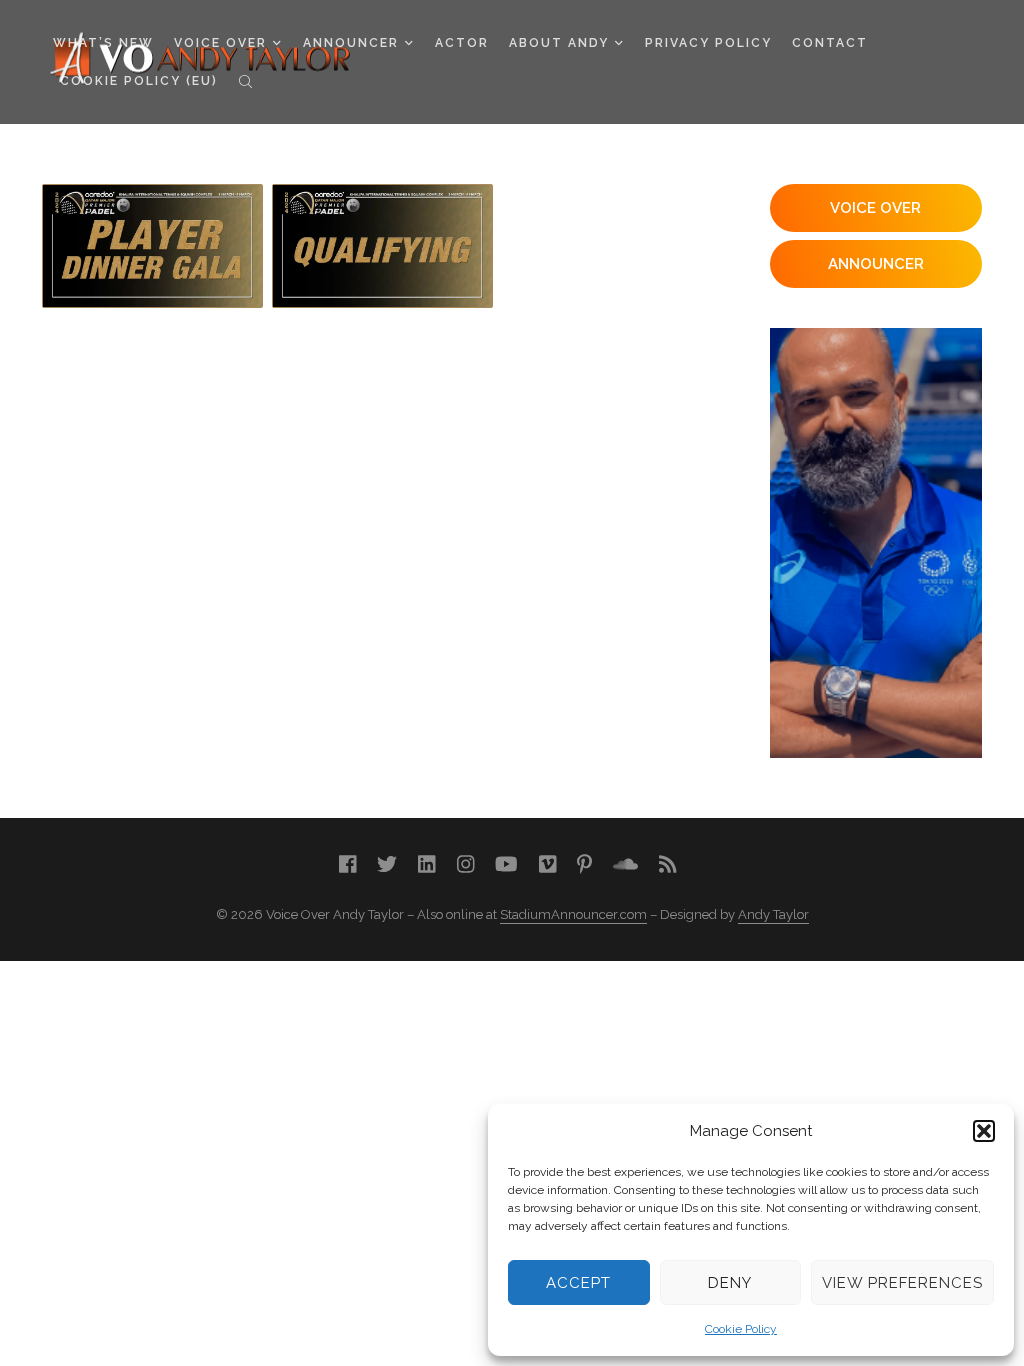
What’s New (103, 43)
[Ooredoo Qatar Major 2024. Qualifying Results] (382, 246)
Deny (730, 1283)
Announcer (351, 43)
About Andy (559, 43)
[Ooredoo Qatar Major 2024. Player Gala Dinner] (152, 246)
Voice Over (220, 43)
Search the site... (245, 81)
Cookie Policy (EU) (139, 81)
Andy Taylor (773, 914)
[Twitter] (387, 864)
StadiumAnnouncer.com (573, 914)
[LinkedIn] (427, 864)
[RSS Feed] (668, 864)
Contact (830, 43)
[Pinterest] (584, 864)
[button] (984, 1131)
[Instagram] (466, 864)
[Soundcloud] (625, 864)
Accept (578, 1283)
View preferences (902, 1283)
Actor (462, 43)
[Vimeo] (548, 864)
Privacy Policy (708, 43)
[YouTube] (506, 864)
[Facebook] (348, 864)
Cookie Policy (741, 1329)
